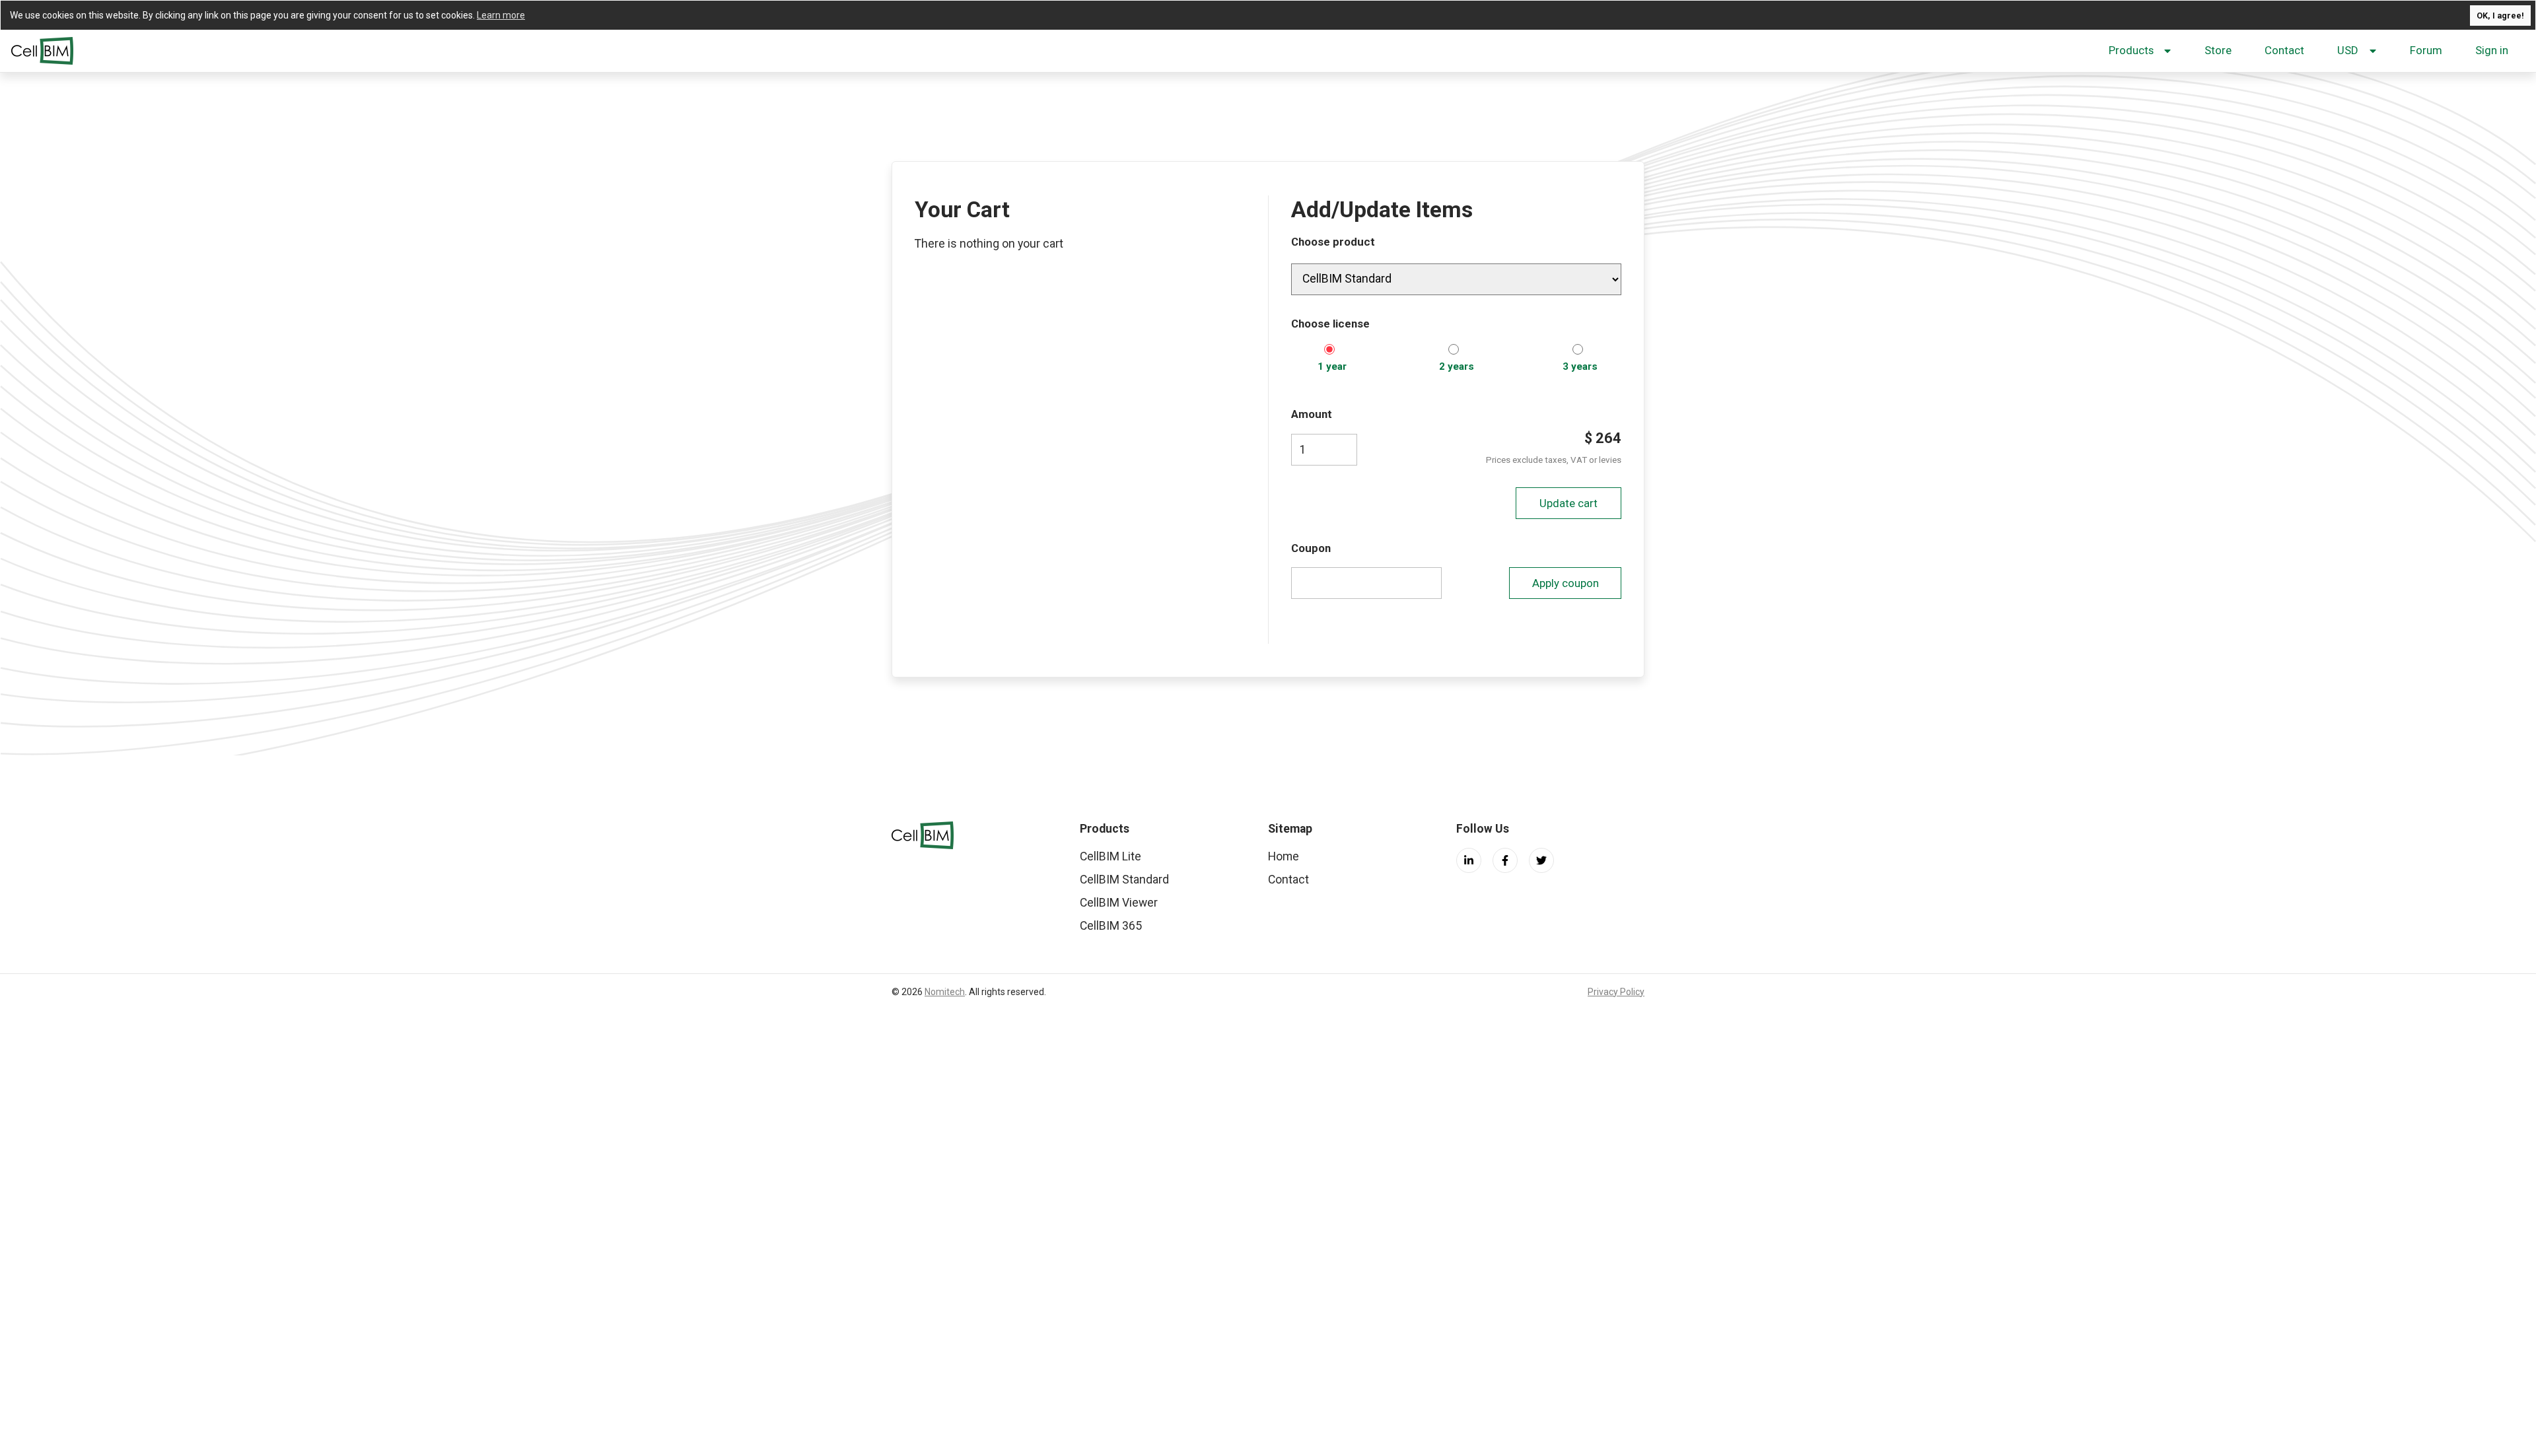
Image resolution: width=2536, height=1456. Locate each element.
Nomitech (945, 992)
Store (2218, 50)
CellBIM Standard (1124, 880)
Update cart (1568, 503)
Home (1284, 856)
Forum (2426, 50)
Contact (2284, 50)
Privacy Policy (1616, 992)
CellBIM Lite (1110, 856)
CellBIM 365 (1111, 926)
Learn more (501, 15)
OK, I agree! (2500, 16)
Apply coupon (1566, 583)
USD (2348, 50)
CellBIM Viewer (1119, 903)
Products (2131, 50)
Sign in (2492, 50)
